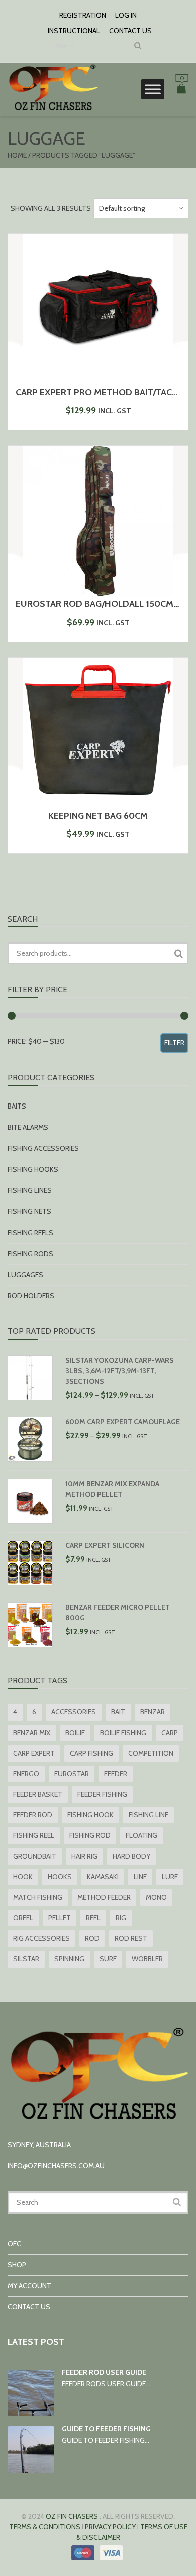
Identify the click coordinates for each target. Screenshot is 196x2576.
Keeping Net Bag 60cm (98, 816)
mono (156, 1897)
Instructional (74, 31)
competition (151, 1753)
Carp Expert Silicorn (105, 1545)
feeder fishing (102, 1794)
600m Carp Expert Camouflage (123, 1422)
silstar (26, 1959)
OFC (14, 2244)
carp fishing (91, 1753)
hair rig (84, 1856)
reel (93, 1918)
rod (92, 1938)
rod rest (131, 1938)
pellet (60, 1918)
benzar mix (32, 1733)
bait (118, 1712)
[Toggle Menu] (153, 89)
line (140, 1877)
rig (121, 1918)
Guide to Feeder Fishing (106, 2429)
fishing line (149, 1815)
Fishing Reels (30, 1233)
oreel (23, 1918)
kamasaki (103, 1877)
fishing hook (90, 1815)
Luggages (25, 1275)
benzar (153, 1712)
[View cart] (181, 90)
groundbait (35, 1856)
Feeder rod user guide (104, 2372)
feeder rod (33, 1815)
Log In (126, 15)
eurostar (72, 1774)
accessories (74, 1712)
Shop (17, 2265)
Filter (174, 1043)
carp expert (34, 1753)
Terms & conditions (45, 2527)
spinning (69, 1959)
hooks (60, 1877)
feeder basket (38, 1794)
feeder (116, 1774)
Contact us (130, 31)
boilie (75, 1733)
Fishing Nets (29, 1211)
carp (170, 1733)
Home (17, 155)
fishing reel (34, 1835)
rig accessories (41, 1938)
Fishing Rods (30, 1254)
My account (29, 2286)
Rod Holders (31, 1296)
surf (108, 1959)
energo (26, 1774)
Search (178, 953)
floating (141, 1835)
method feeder (104, 1897)
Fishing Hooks (33, 1169)
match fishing (38, 1897)
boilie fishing (123, 1733)
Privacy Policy (110, 2527)
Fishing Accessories (43, 1148)
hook (23, 1877)
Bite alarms (28, 1127)
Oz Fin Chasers (72, 2516)
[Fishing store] (53, 110)
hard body (131, 1856)
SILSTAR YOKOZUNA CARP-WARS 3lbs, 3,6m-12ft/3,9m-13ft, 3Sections (120, 1371)
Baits (17, 1106)
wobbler (147, 1959)
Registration (83, 15)
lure (170, 1877)
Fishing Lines (30, 1190)
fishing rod (90, 1835)
